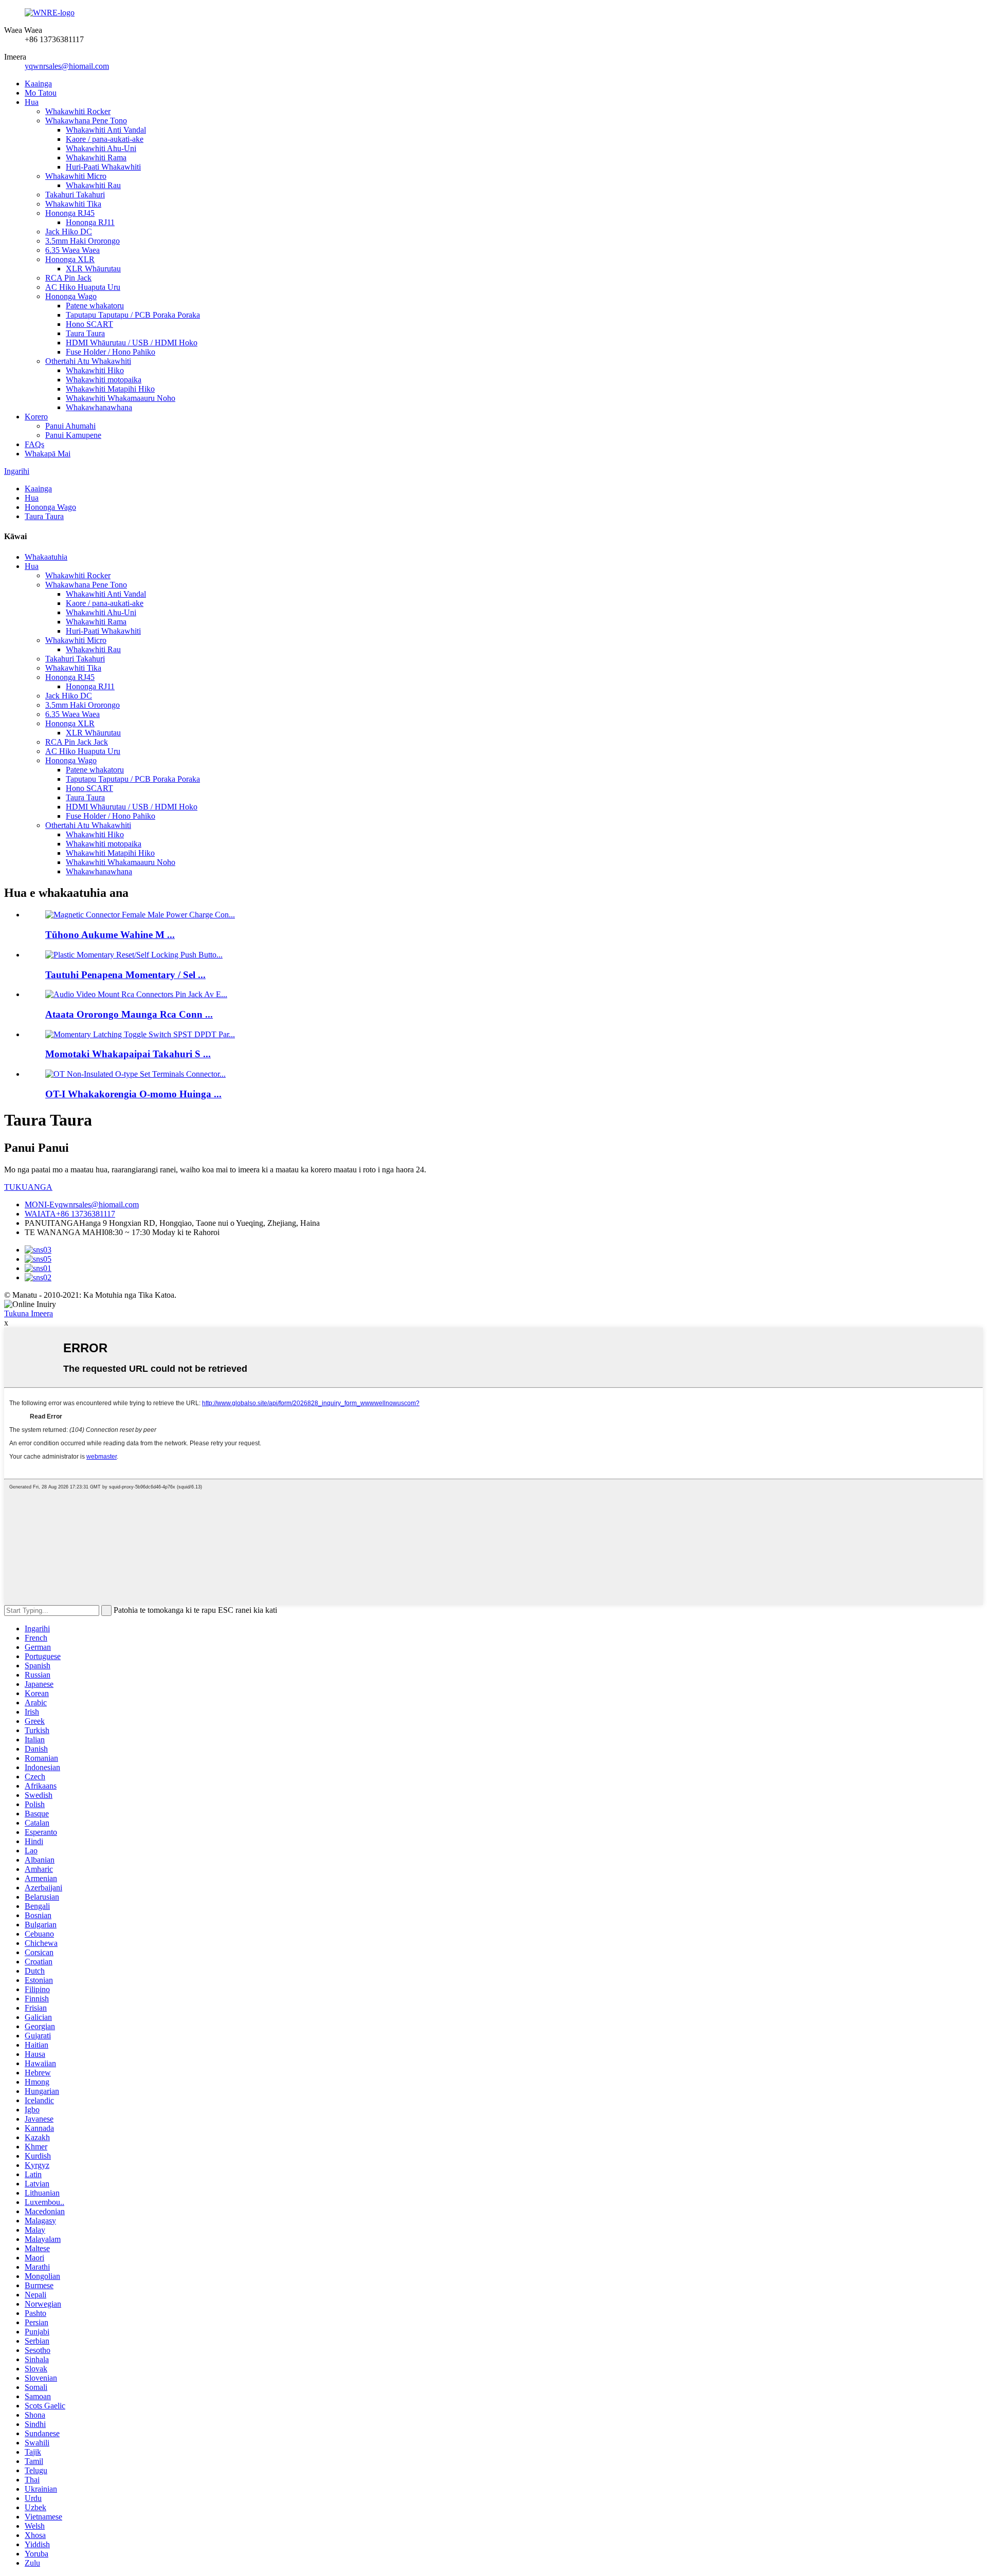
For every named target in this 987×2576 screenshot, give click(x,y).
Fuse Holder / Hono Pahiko (111, 352)
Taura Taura (85, 333)
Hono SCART (89, 324)
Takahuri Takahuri (75, 195)
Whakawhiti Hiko (95, 370)
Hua (32, 102)
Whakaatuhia (46, 557)
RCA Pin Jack (68, 278)
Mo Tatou (41, 93)
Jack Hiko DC (69, 232)
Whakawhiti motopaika (104, 380)
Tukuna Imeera (29, 1313)
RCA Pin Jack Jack (77, 742)
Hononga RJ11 (90, 222)
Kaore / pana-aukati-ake (105, 139)
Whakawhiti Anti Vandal (106, 130)
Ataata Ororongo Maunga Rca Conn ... (129, 1014)
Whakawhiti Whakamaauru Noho (121, 398)
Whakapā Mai (48, 454)
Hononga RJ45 (70, 213)
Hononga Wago (71, 296)
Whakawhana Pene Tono (86, 121)
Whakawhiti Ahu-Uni (101, 148)
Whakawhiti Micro (76, 176)
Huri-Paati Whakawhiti (103, 167)
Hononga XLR (70, 259)
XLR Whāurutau (93, 269)
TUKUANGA (28, 1187)
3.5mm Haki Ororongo (83, 241)
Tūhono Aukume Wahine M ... (110, 935)
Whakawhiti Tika (73, 204)
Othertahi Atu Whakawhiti (88, 361)
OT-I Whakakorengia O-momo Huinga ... (133, 1094)
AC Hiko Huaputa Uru (83, 287)
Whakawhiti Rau (93, 185)
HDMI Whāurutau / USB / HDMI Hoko (132, 343)
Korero (36, 417)
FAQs (34, 444)
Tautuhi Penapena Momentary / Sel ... (125, 975)
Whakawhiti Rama (96, 158)
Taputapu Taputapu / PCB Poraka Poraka (133, 315)
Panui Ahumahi (70, 426)
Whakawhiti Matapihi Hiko (110, 389)
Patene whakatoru (95, 306)
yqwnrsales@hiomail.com (67, 66)
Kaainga (38, 84)
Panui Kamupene (73, 435)
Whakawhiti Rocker (78, 111)
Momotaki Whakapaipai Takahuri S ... (128, 1054)
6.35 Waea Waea (72, 250)
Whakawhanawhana (99, 407)
